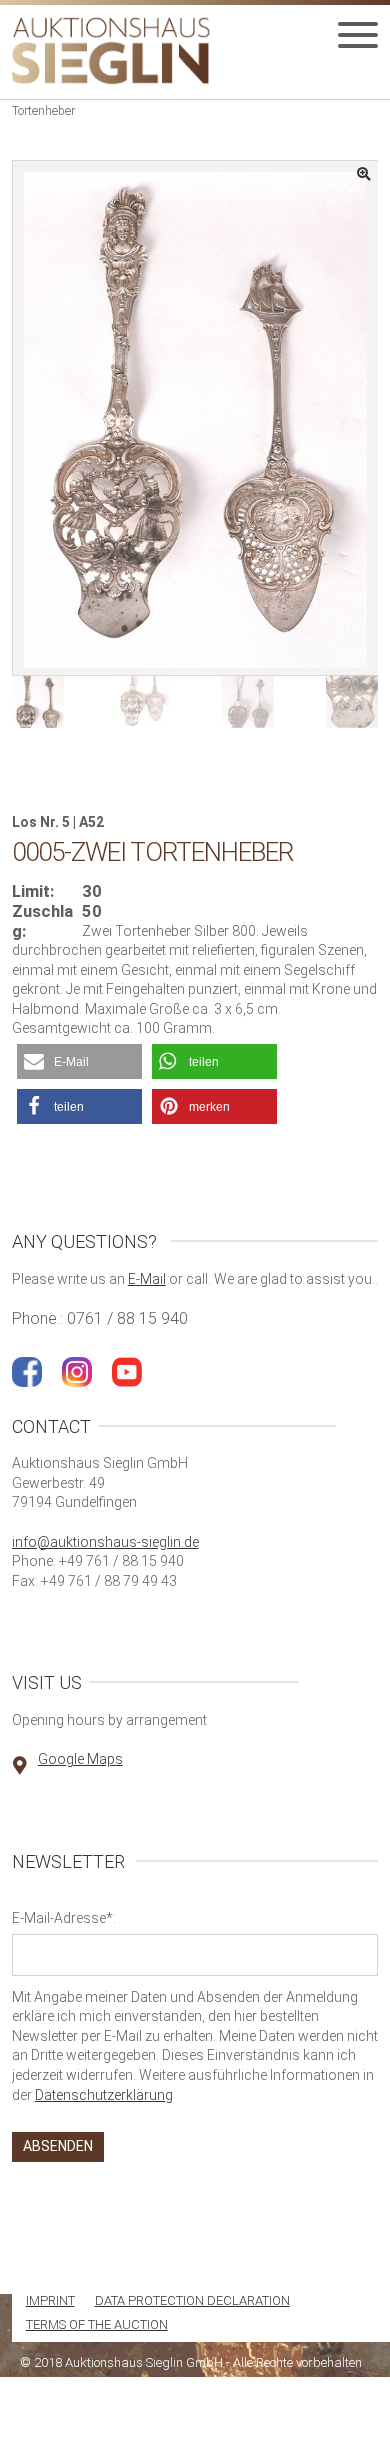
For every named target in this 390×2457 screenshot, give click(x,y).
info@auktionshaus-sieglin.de (105, 1542)
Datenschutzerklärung (104, 2095)
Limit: (33, 891)
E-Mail (147, 1279)
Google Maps (80, 1759)
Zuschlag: (42, 921)
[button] (79, 1061)
